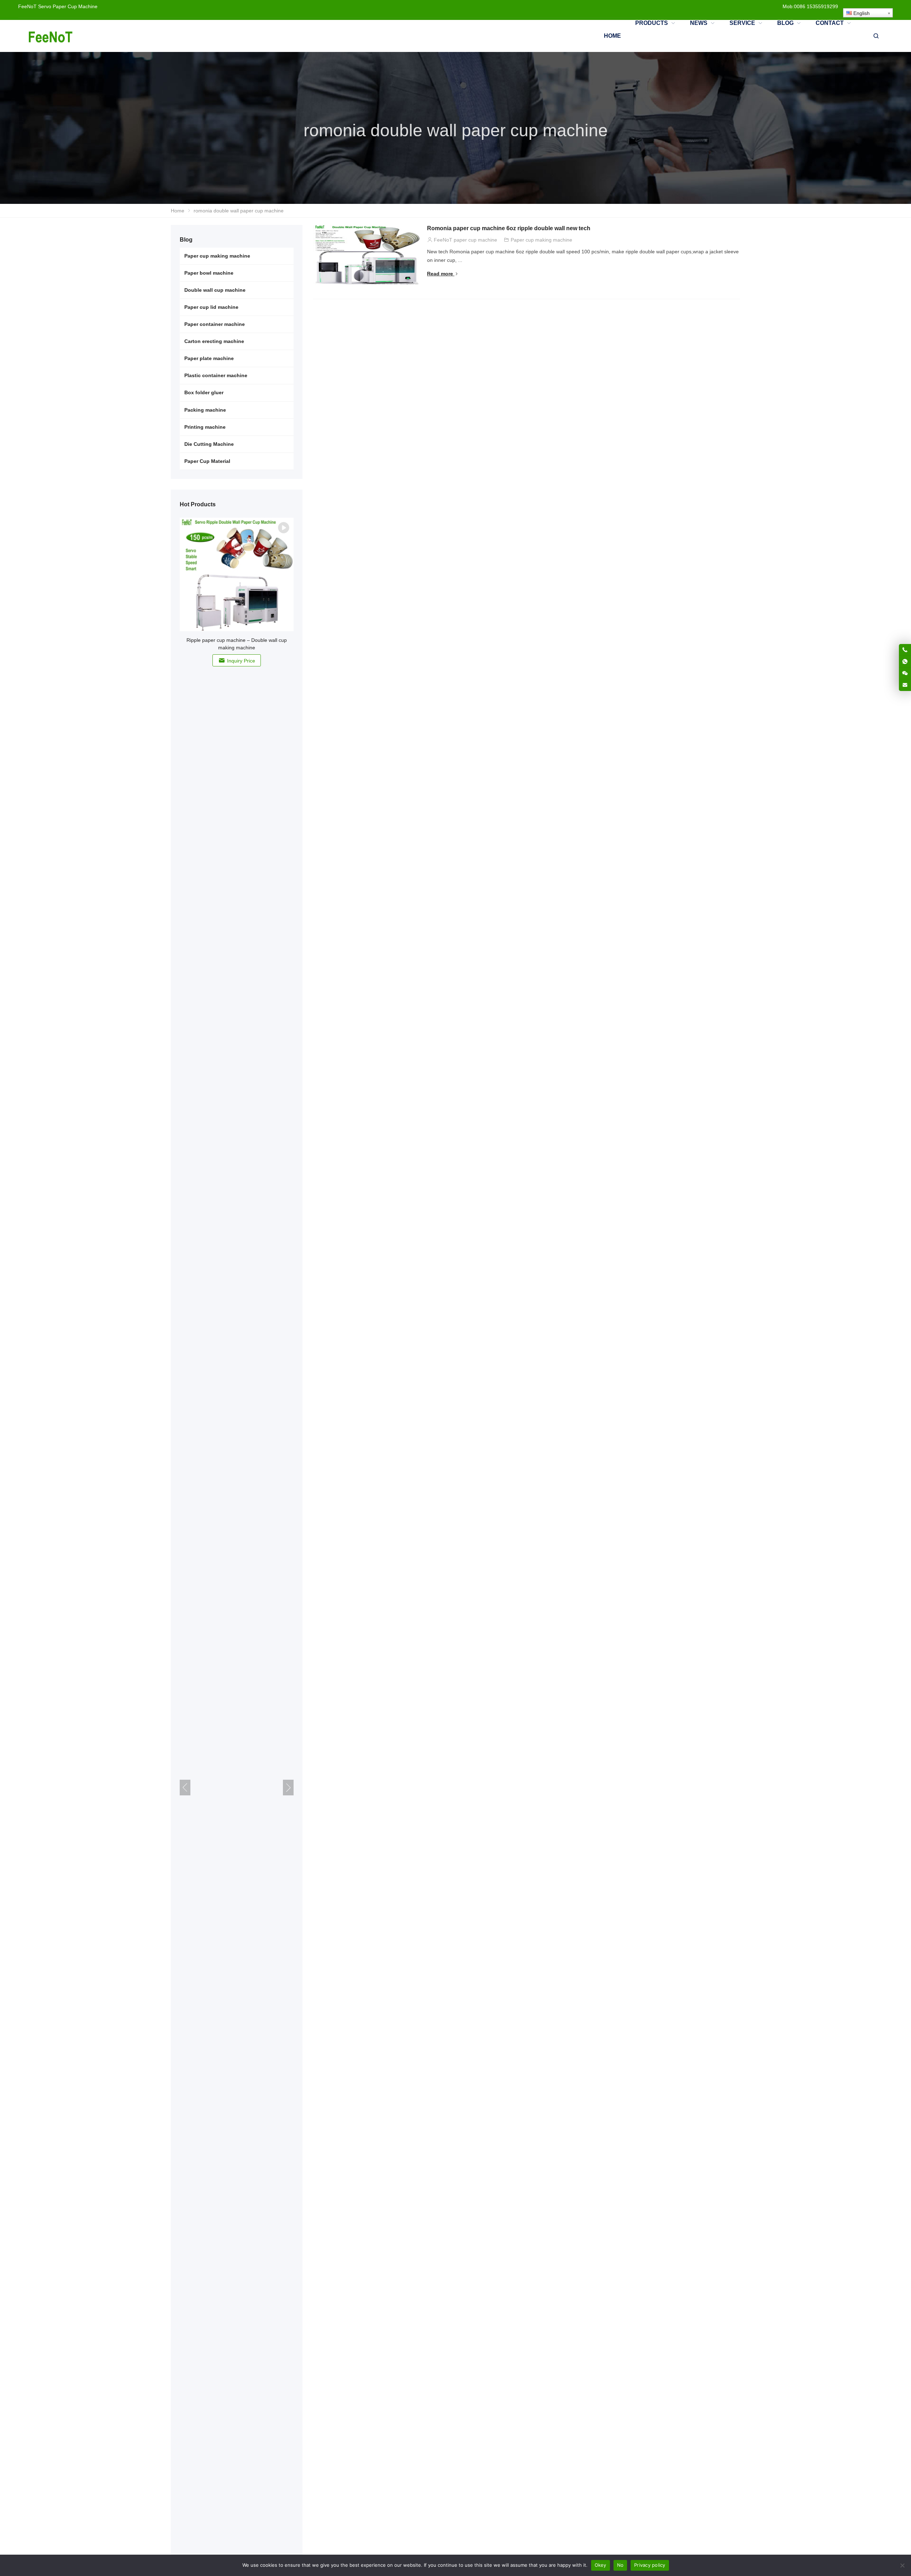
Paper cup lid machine (211, 307)
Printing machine (205, 427)
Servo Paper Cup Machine (68, 6)
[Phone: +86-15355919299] (905, 650)
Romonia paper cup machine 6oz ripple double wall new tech (509, 228)
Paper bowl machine (209, 273)
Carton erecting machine (214, 341)
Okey (601, 2565)
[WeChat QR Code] (905, 673)
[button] (288, 1788)
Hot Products (198, 504)
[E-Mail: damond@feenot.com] (905, 685)
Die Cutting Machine (209, 444)
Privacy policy (650, 2565)
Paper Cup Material (207, 461)
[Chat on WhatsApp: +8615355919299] (905, 661)
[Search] (876, 36)
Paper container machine (215, 324)
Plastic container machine (216, 375)
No (620, 2565)
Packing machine (205, 410)
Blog (186, 240)
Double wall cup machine (215, 290)
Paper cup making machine (541, 240)
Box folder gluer (204, 392)
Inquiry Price (241, 661)
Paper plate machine (209, 358)
